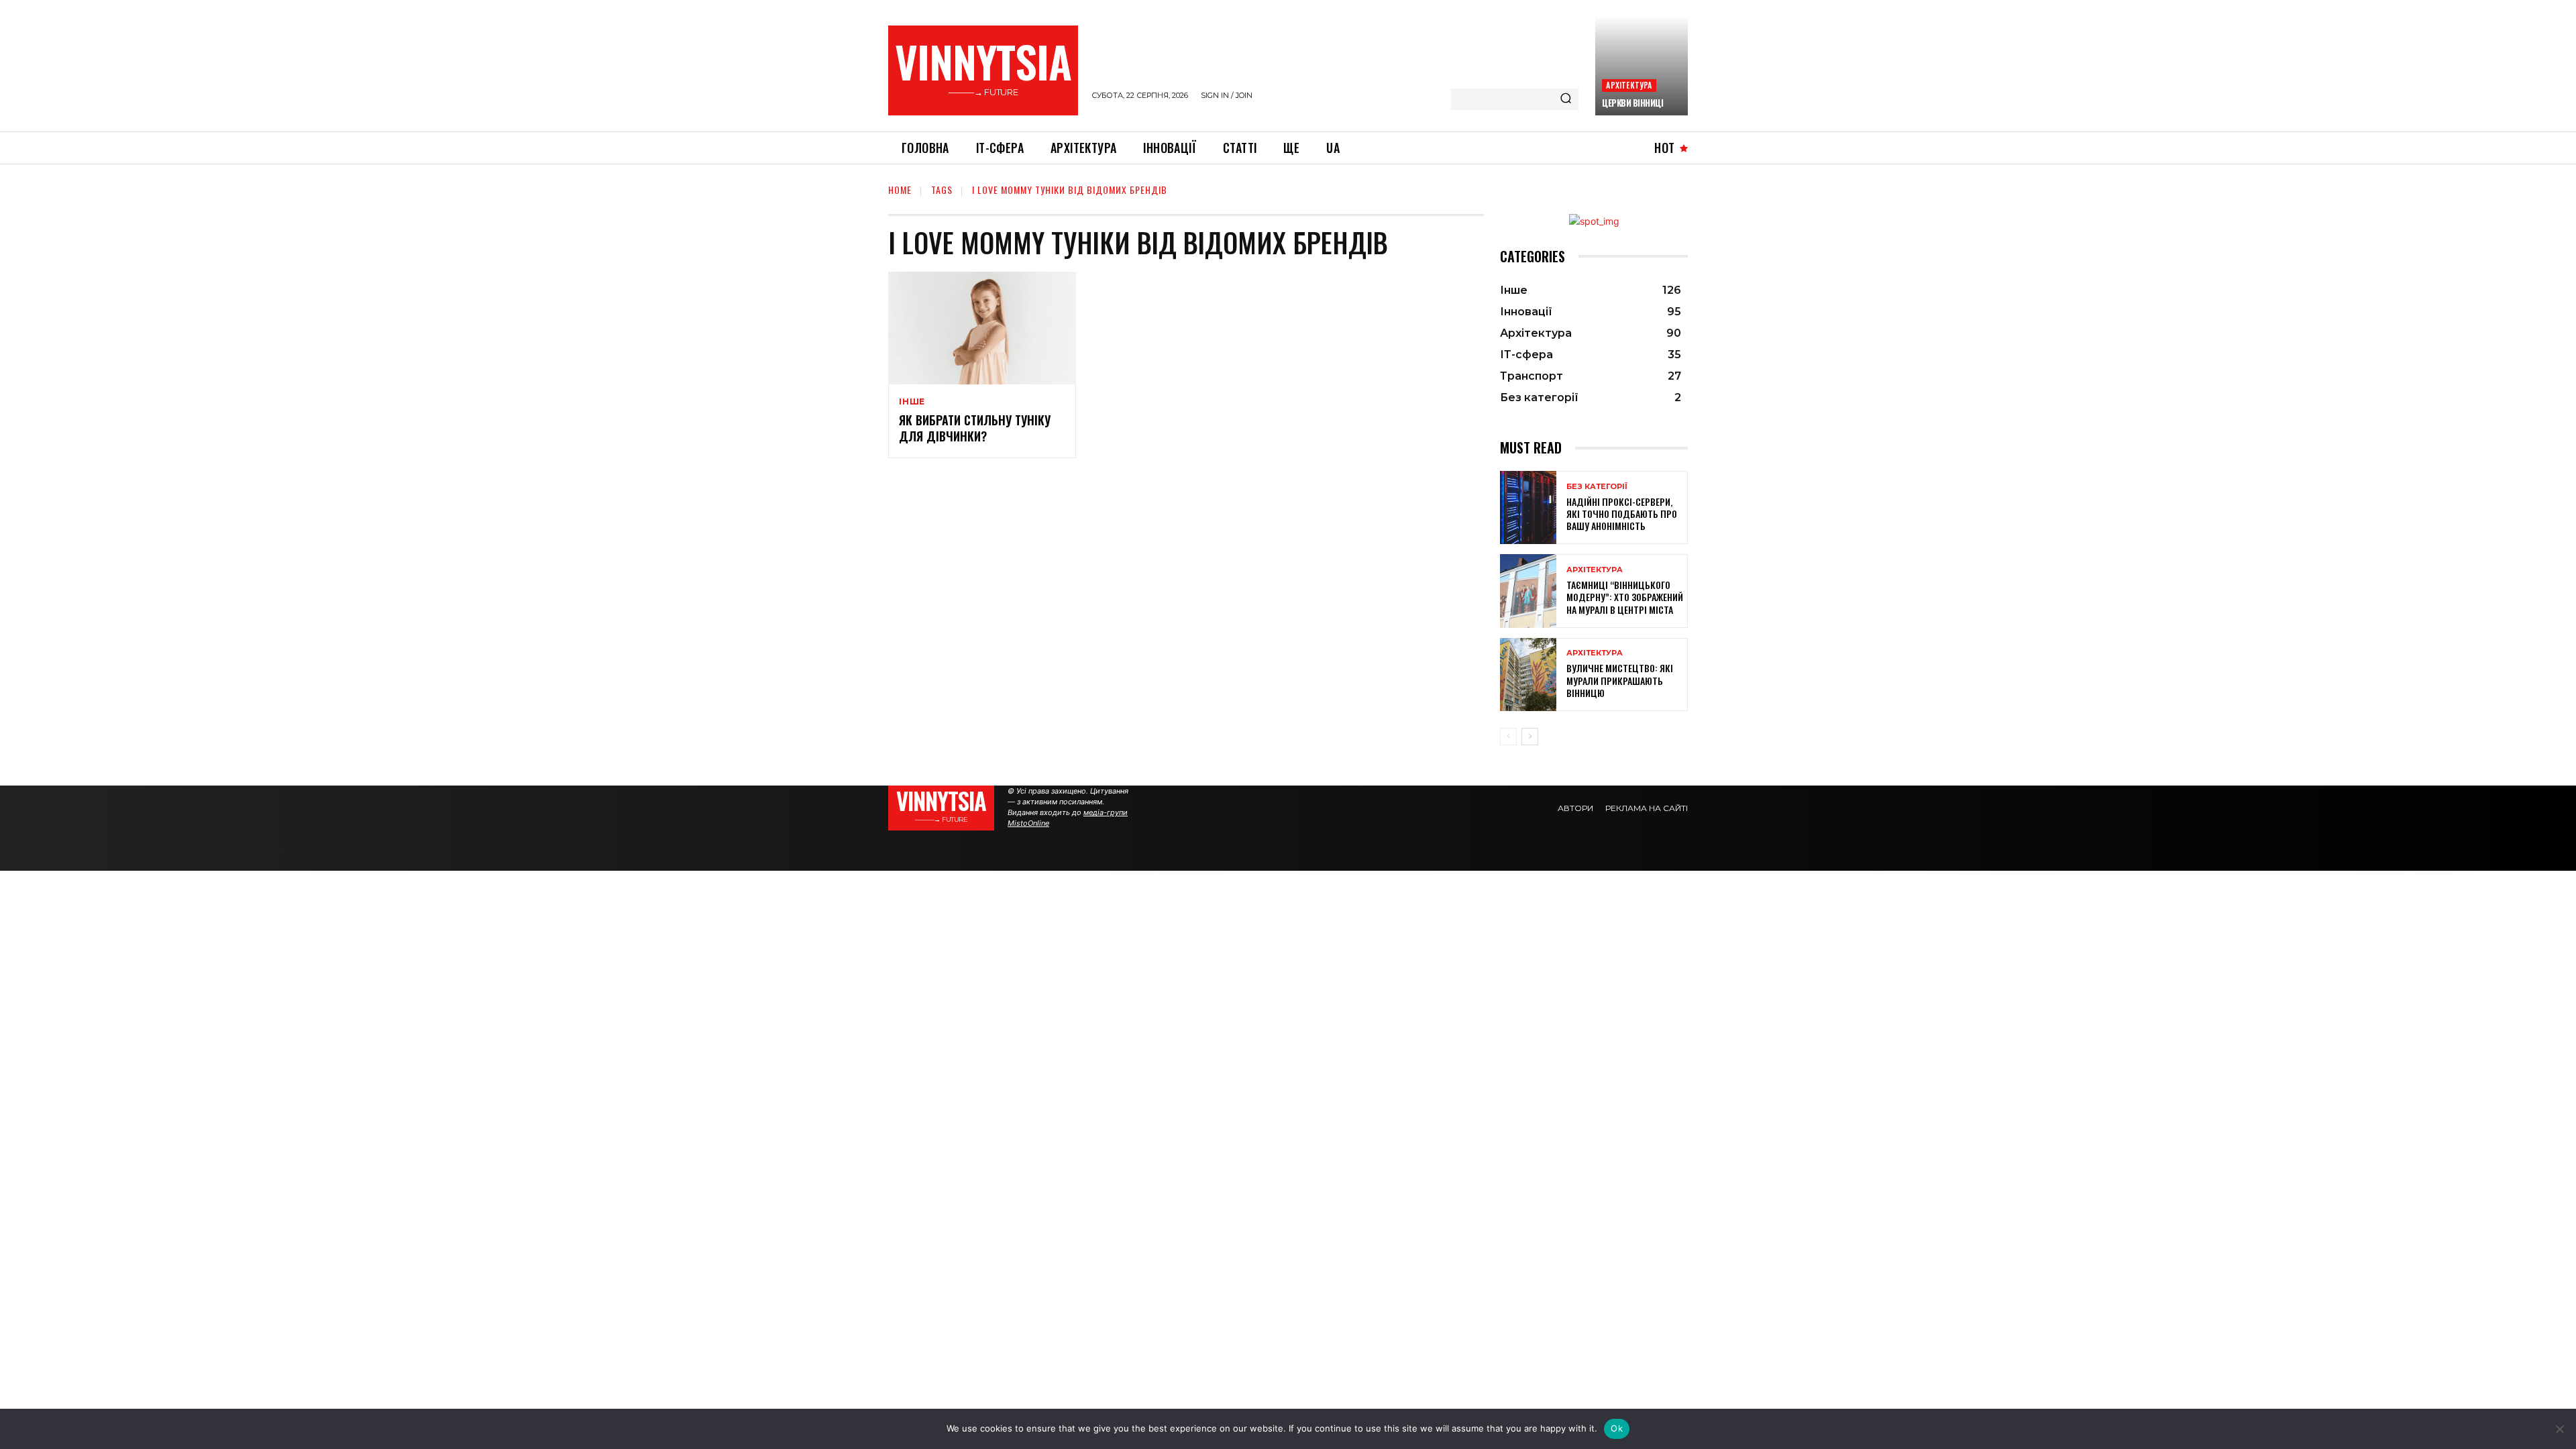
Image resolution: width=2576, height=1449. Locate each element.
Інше (912, 402)
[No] (2559, 1429)
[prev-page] (1508, 737)
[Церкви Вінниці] (1642, 66)
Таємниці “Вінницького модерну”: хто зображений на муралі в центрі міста (1625, 597)
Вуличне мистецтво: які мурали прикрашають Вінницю (1620, 680)
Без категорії (1597, 487)
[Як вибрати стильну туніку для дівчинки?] (982, 328)
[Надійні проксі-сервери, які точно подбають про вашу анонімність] (1528, 507)
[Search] (1566, 99)
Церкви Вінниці (1632, 103)
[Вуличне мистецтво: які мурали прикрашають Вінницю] (1528, 675)
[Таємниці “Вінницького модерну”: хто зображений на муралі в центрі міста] (1528, 591)
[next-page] (1530, 737)
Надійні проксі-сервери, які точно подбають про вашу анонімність (1622, 514)
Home (900, 190)
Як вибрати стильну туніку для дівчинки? (975, 428)
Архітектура (1629, 85)
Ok (1617, 1428)
